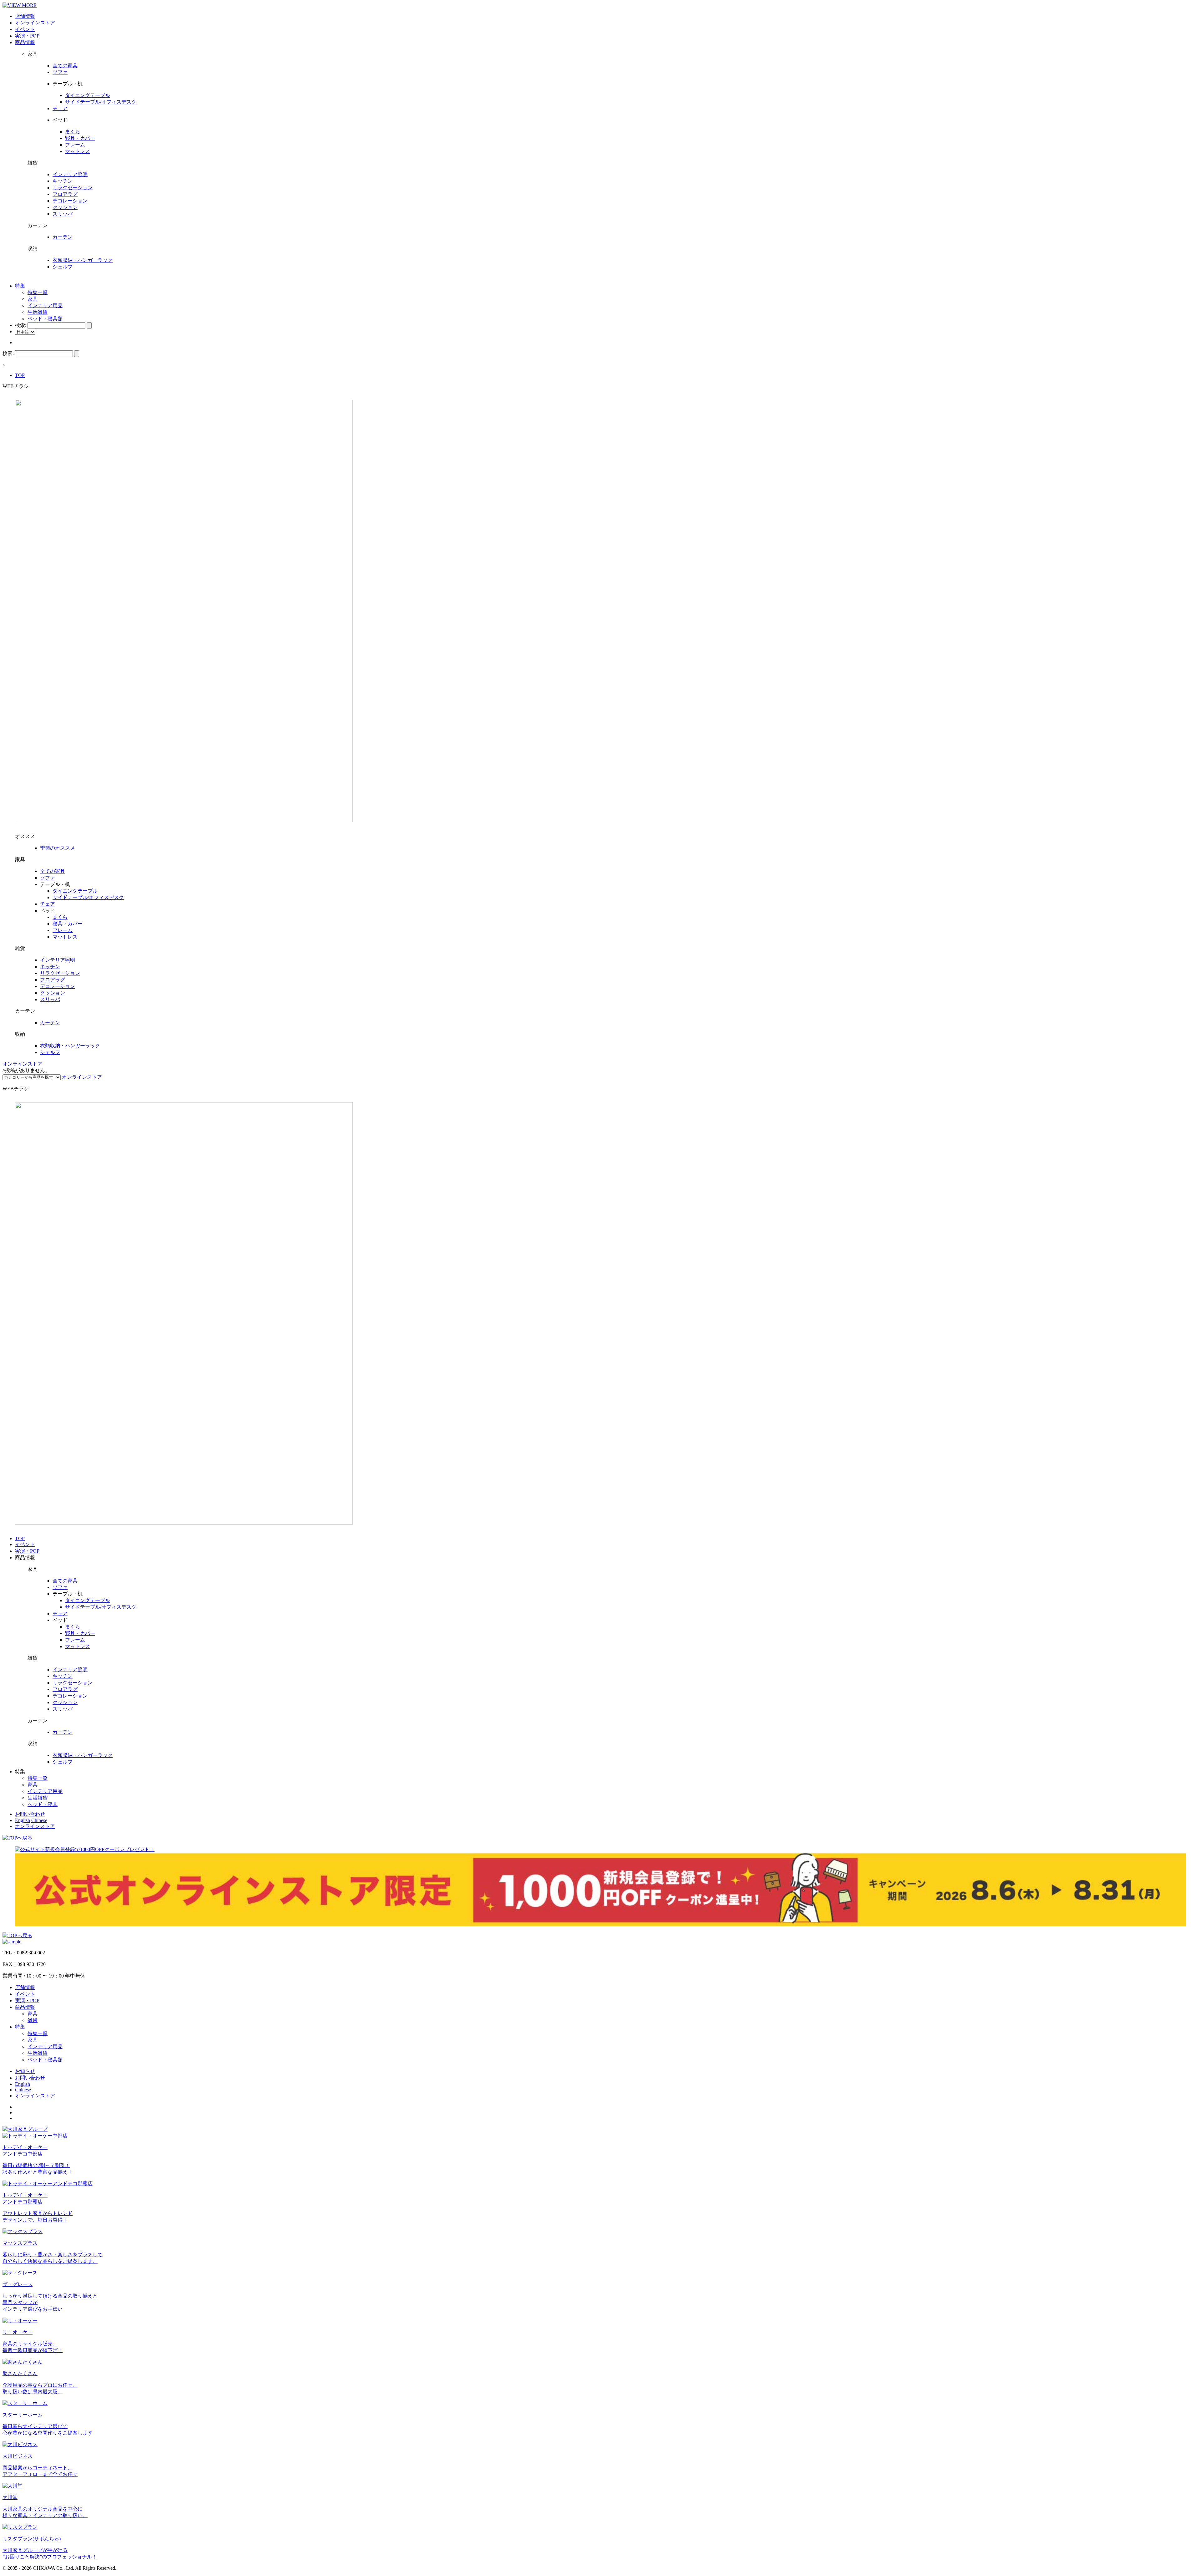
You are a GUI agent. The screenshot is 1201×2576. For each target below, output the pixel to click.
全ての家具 (65, 66)
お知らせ (25, 2071)
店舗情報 (25, 16)
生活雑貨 (38, 312)
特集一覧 (38, 292)
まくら (73, 132)
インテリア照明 (70, 174)
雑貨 (33, 2020)
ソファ (60, 72)
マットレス (78, 151)
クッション (65, 207)
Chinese (39, 1820)
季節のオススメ (58, 848)
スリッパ (63, 214)
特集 (20, 286)
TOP (20, 375)
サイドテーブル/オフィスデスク (101, 102)
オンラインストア (35, 23)
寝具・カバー (80, 138)
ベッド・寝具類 (45, 319)
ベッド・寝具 (43, 1804)
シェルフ (63, 267)
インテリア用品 (45, 305)
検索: (21, 325)
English (23, 1820)
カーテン (63, 237)
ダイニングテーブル (88, 95)
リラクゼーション (73, 188)
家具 (33, 299)
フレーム (75, 145)
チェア (60, 108)
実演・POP (27, 36)
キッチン (63, 181)
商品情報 (25, 42)
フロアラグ (65, 194)
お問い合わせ (30, 1814)
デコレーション (70, 201)
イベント (25, 29)
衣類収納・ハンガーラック (83, 260)
